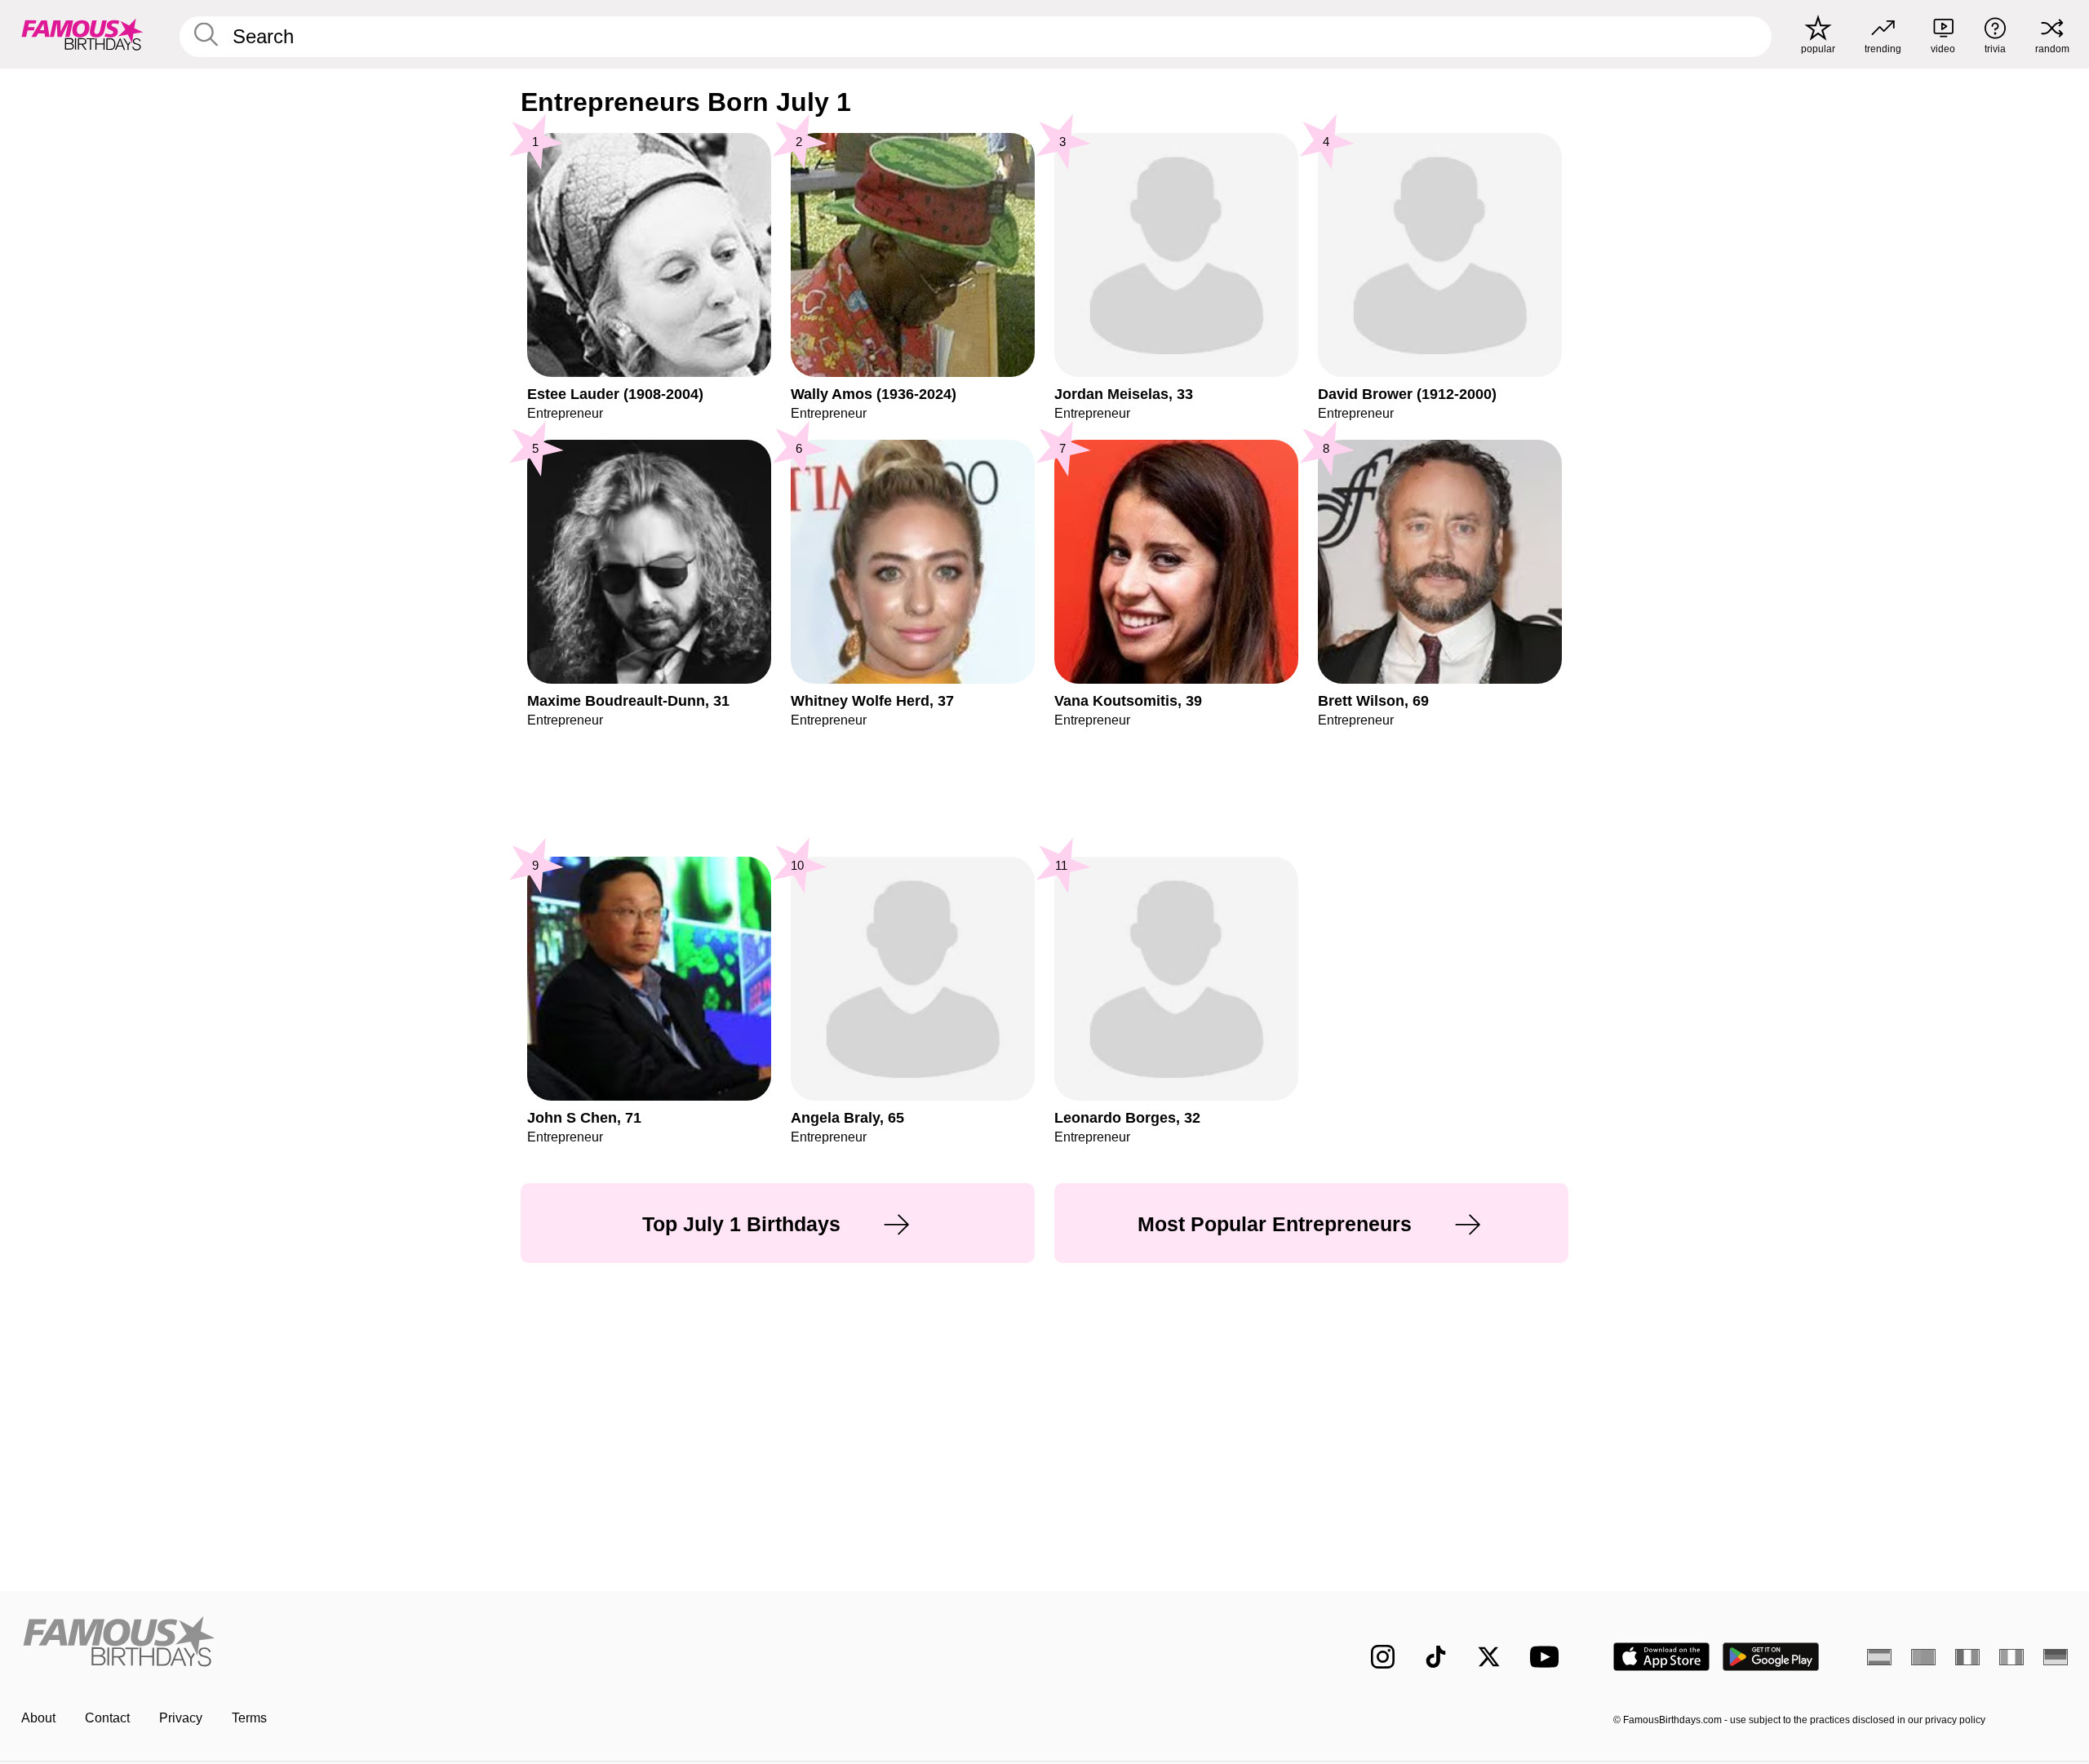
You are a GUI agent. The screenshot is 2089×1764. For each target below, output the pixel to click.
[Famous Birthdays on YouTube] (1548, 1657)
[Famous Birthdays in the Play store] (1771, 1657)
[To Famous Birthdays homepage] (82, 34)
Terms (249, 1718)
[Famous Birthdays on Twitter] (1489, 1657)
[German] (2056, 1657)
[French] (1967, 1657)
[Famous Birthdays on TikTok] (1436, 1657)
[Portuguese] (1923, 1657)
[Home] (528, 1644)
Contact (107, 1718)
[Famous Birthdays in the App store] (1661, 1657)
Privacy (181, 1718)
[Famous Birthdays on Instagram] (1383, 1657)
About (38, 1718)
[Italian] (2011, 1657)
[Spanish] (1879, 1657)
